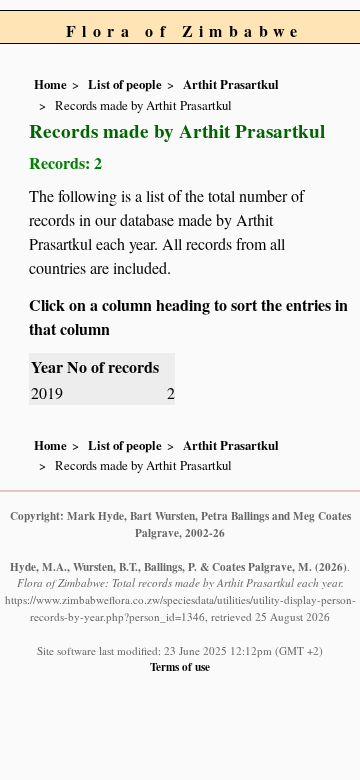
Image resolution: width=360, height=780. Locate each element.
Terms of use (180, 666)
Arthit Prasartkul (231, 84)
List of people (125, 84)
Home (50, 84)
